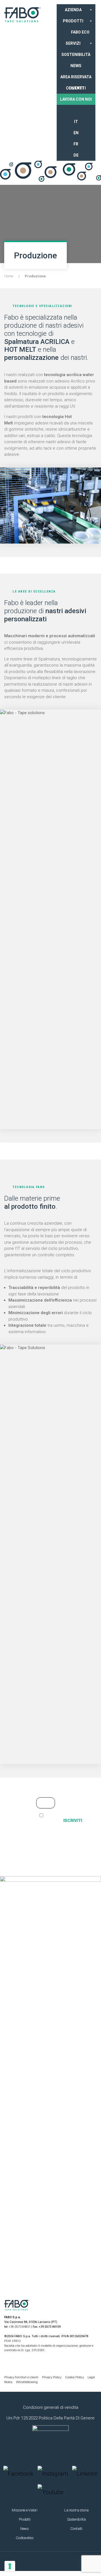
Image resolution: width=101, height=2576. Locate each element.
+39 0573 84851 (19, 2327)
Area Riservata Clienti (76, 79)
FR (76, 144)
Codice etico (25, 2538)
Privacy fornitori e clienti (21, 2377)
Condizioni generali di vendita (51, 2407)
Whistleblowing (27, 2382)
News (76, 66)
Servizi (73, 43)
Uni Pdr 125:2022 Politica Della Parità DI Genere (50, 2418)
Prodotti (73, 21)
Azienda (73, 10)
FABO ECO (80, 32)
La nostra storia (76, 2510)
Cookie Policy (75, 2377)
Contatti (76, 88)
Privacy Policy (52, 2377)
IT (76, 122)
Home (9, 276)
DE (76, 155)
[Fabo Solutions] (76, 110)
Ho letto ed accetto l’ (45, 1829)
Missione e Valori (25, 2510)
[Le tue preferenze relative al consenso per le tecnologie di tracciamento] (10, 2566)
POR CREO (12, 2341)
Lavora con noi (76, 99)
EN (76, 133)
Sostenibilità (76, 55)
